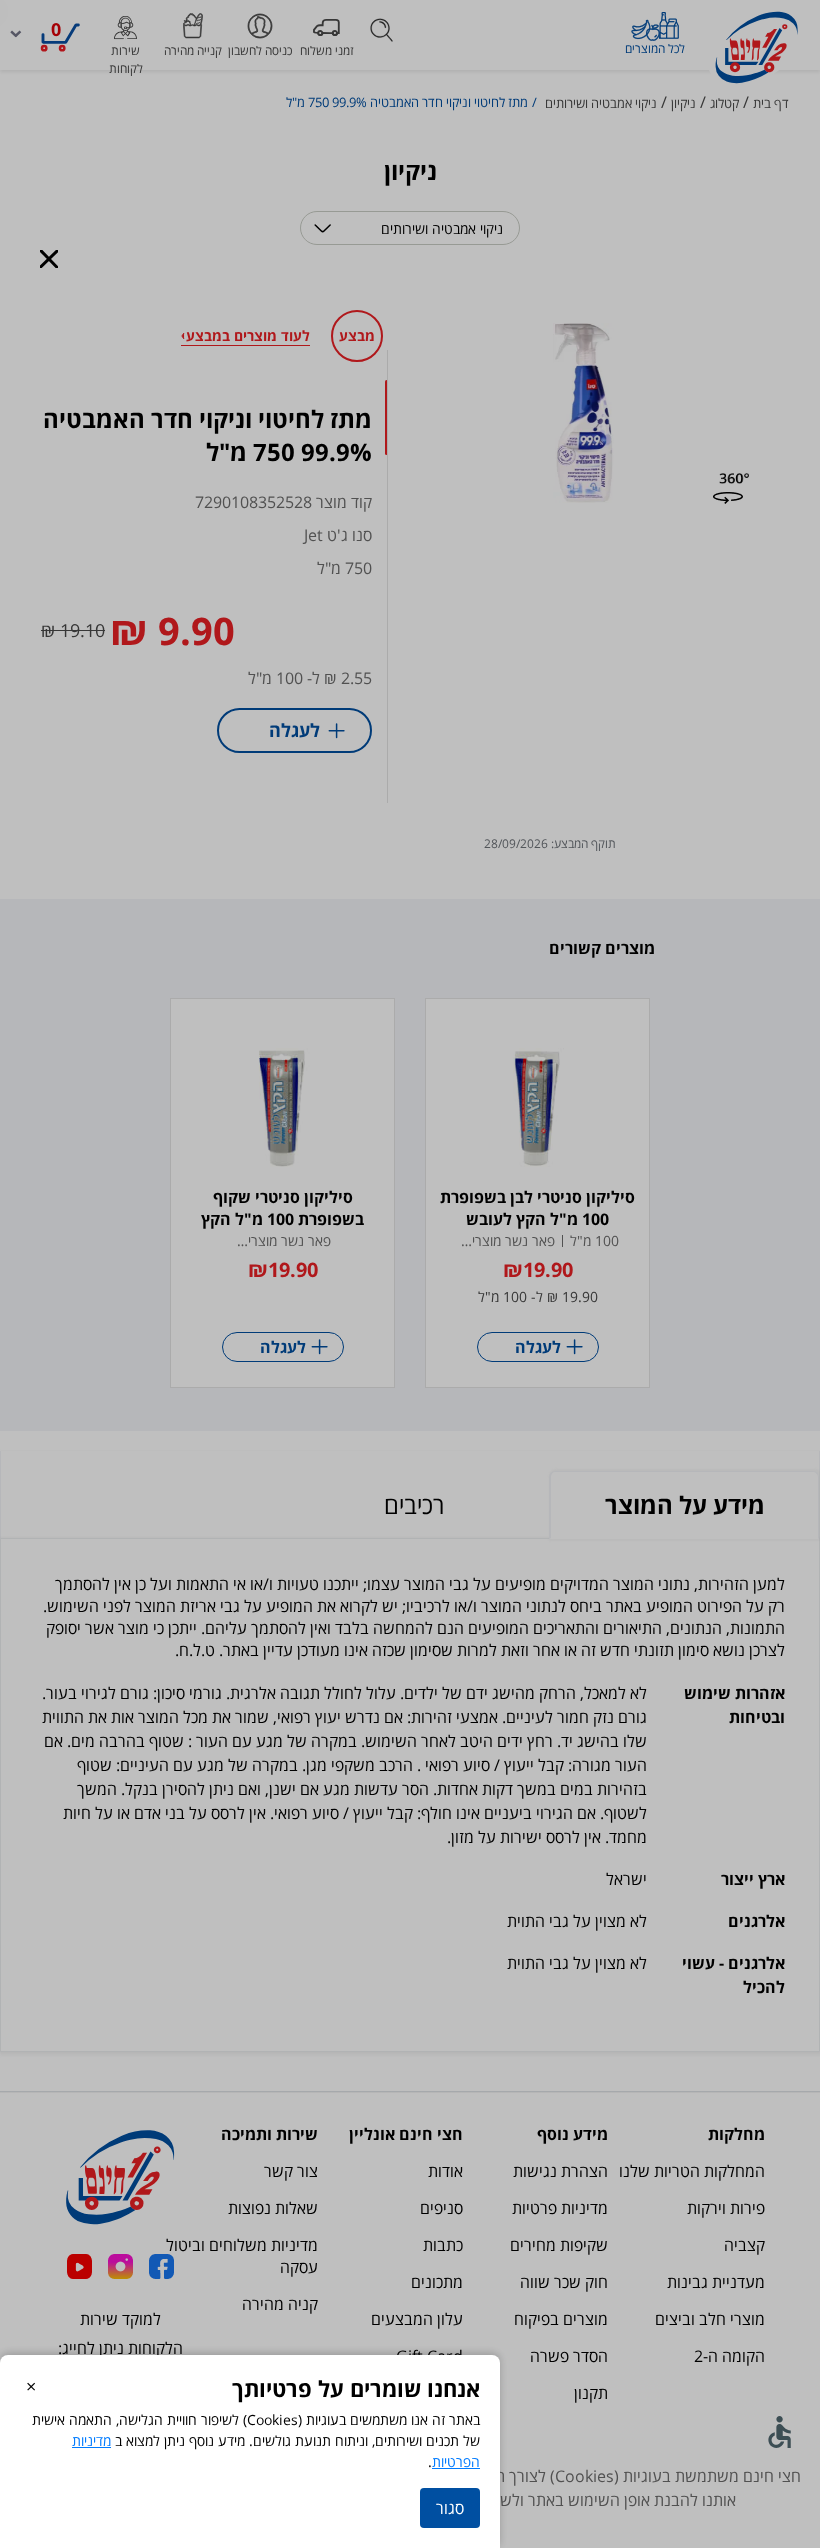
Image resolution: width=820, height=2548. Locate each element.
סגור (450, 2508)
